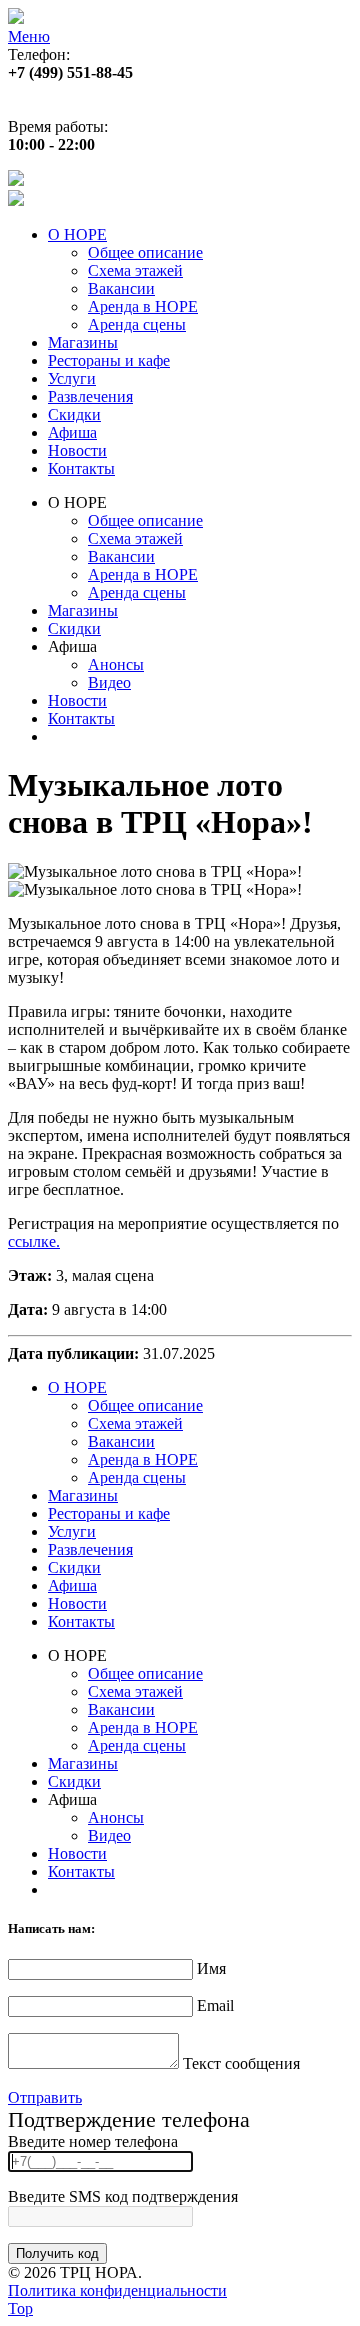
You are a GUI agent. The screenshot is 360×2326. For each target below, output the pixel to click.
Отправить (45, 2097)
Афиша (72, 432)
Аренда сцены (137, 324)
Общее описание (145, 252)
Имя (211, 1968)
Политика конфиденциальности (117, 2290)
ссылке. (34, 1241)
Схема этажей (135, 270)
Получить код (57, 2253)
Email (215, 2005)
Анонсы (116, 664)
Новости (77, 450)
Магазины (83, 342)
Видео (109, 682)
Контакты (81, 468)
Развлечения (90, 396)
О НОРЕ (77, 234)
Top (20, 2308)
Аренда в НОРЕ (143, 306)
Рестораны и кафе (109, 360)
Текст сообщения (241, 2063)
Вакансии (121, 288)
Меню (29, 36)
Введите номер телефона (93, 2141)
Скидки (74, 414)
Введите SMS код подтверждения (123, 2196)
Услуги (72, 378)
